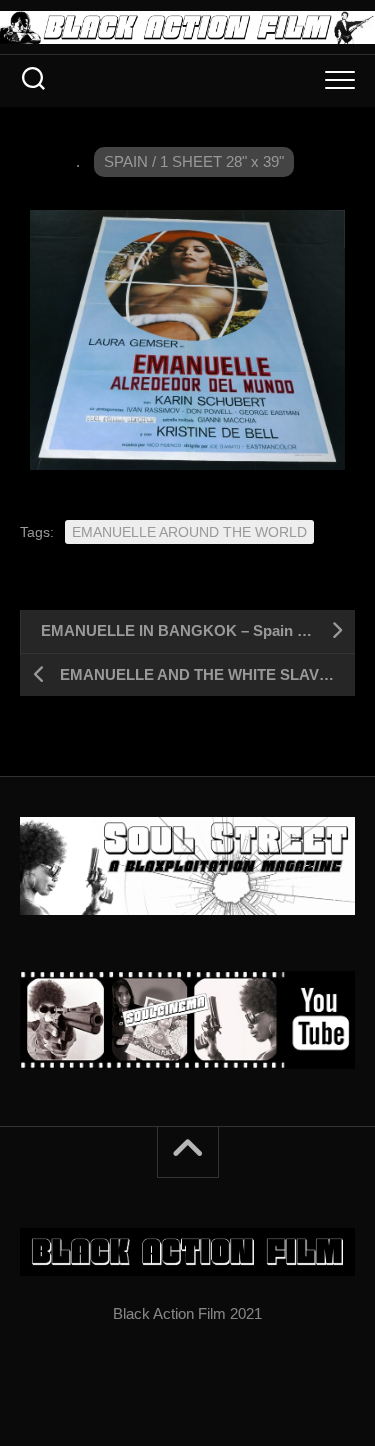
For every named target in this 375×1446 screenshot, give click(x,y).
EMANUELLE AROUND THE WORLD (189, 532)
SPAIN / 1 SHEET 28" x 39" (194, 161)
